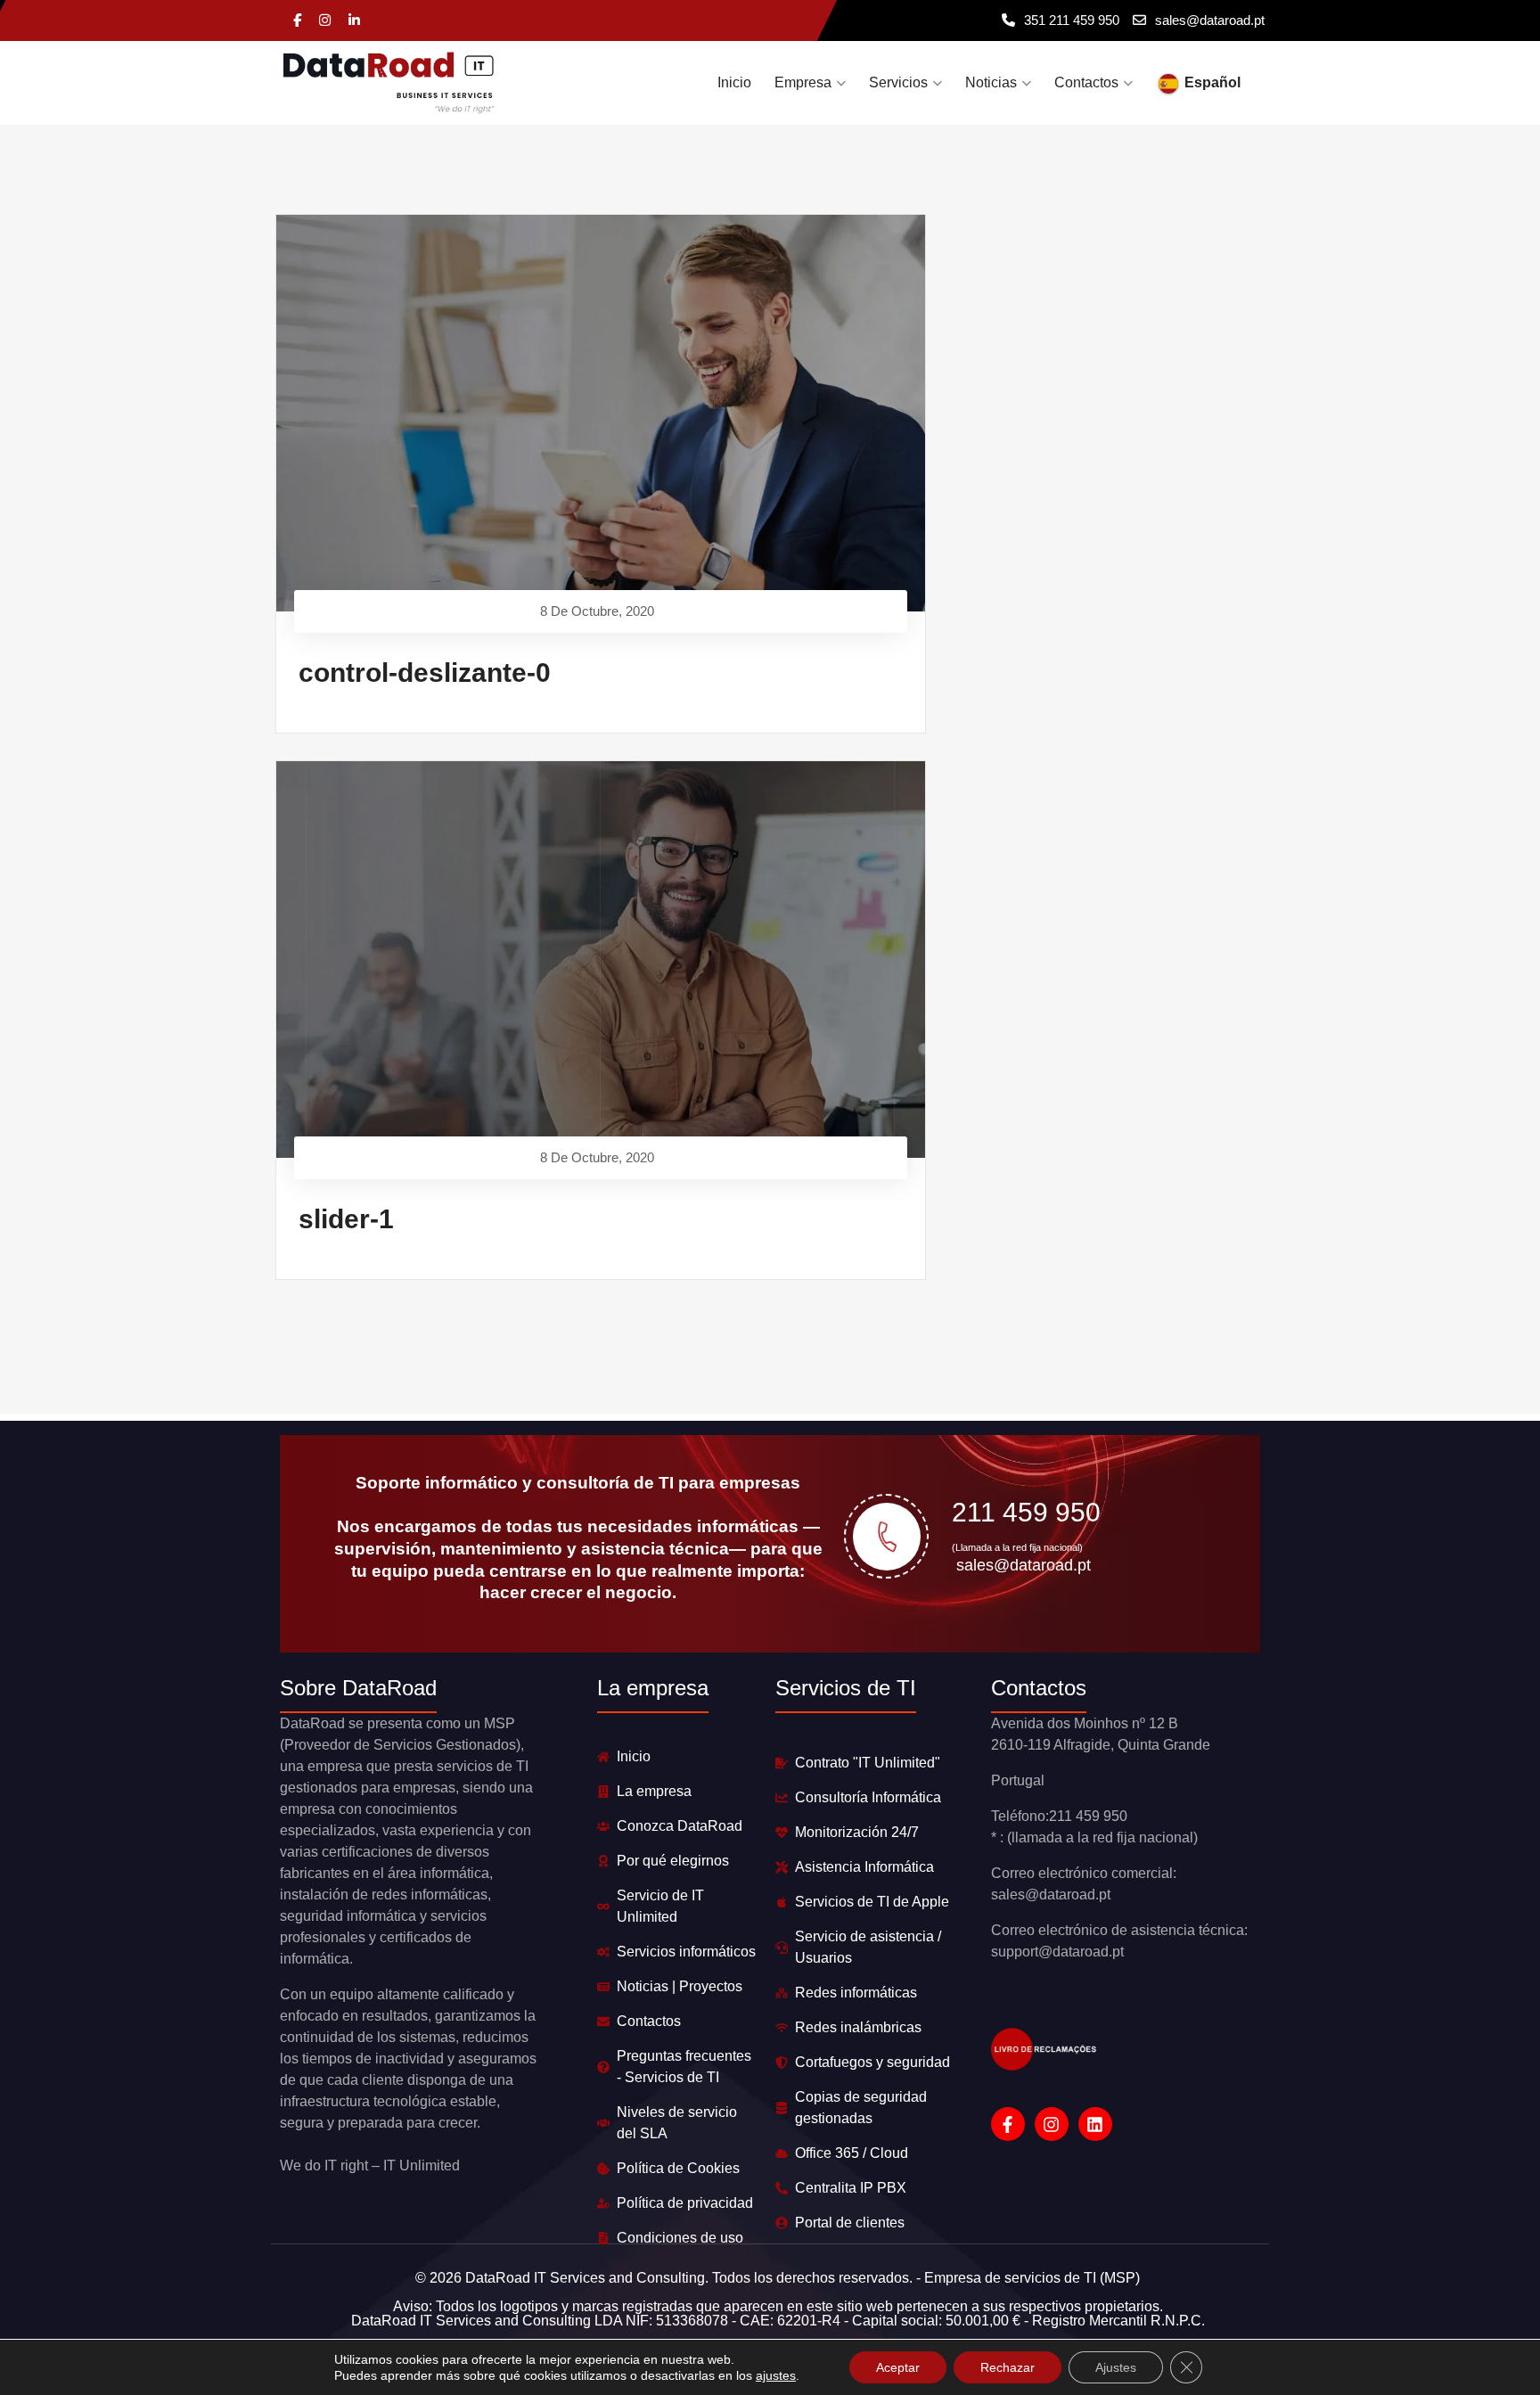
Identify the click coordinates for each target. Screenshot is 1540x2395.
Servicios (898, 82)
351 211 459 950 (1072, 20)
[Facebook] (297, 21)
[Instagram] (325, 21)
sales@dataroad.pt (1210, 20)
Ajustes (1116, 2367)
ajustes (776, 2375)
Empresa (803, 82)
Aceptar (898, 2367)
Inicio (734, 82)
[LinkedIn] (354, 21)
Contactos (1086, 82)
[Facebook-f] (1008, 2124)
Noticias (991, 82)
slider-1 (346, 1219)
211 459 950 (1026, 1512)
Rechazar (1008, 2367)
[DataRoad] (389, 83)
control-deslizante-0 (425, 673)
